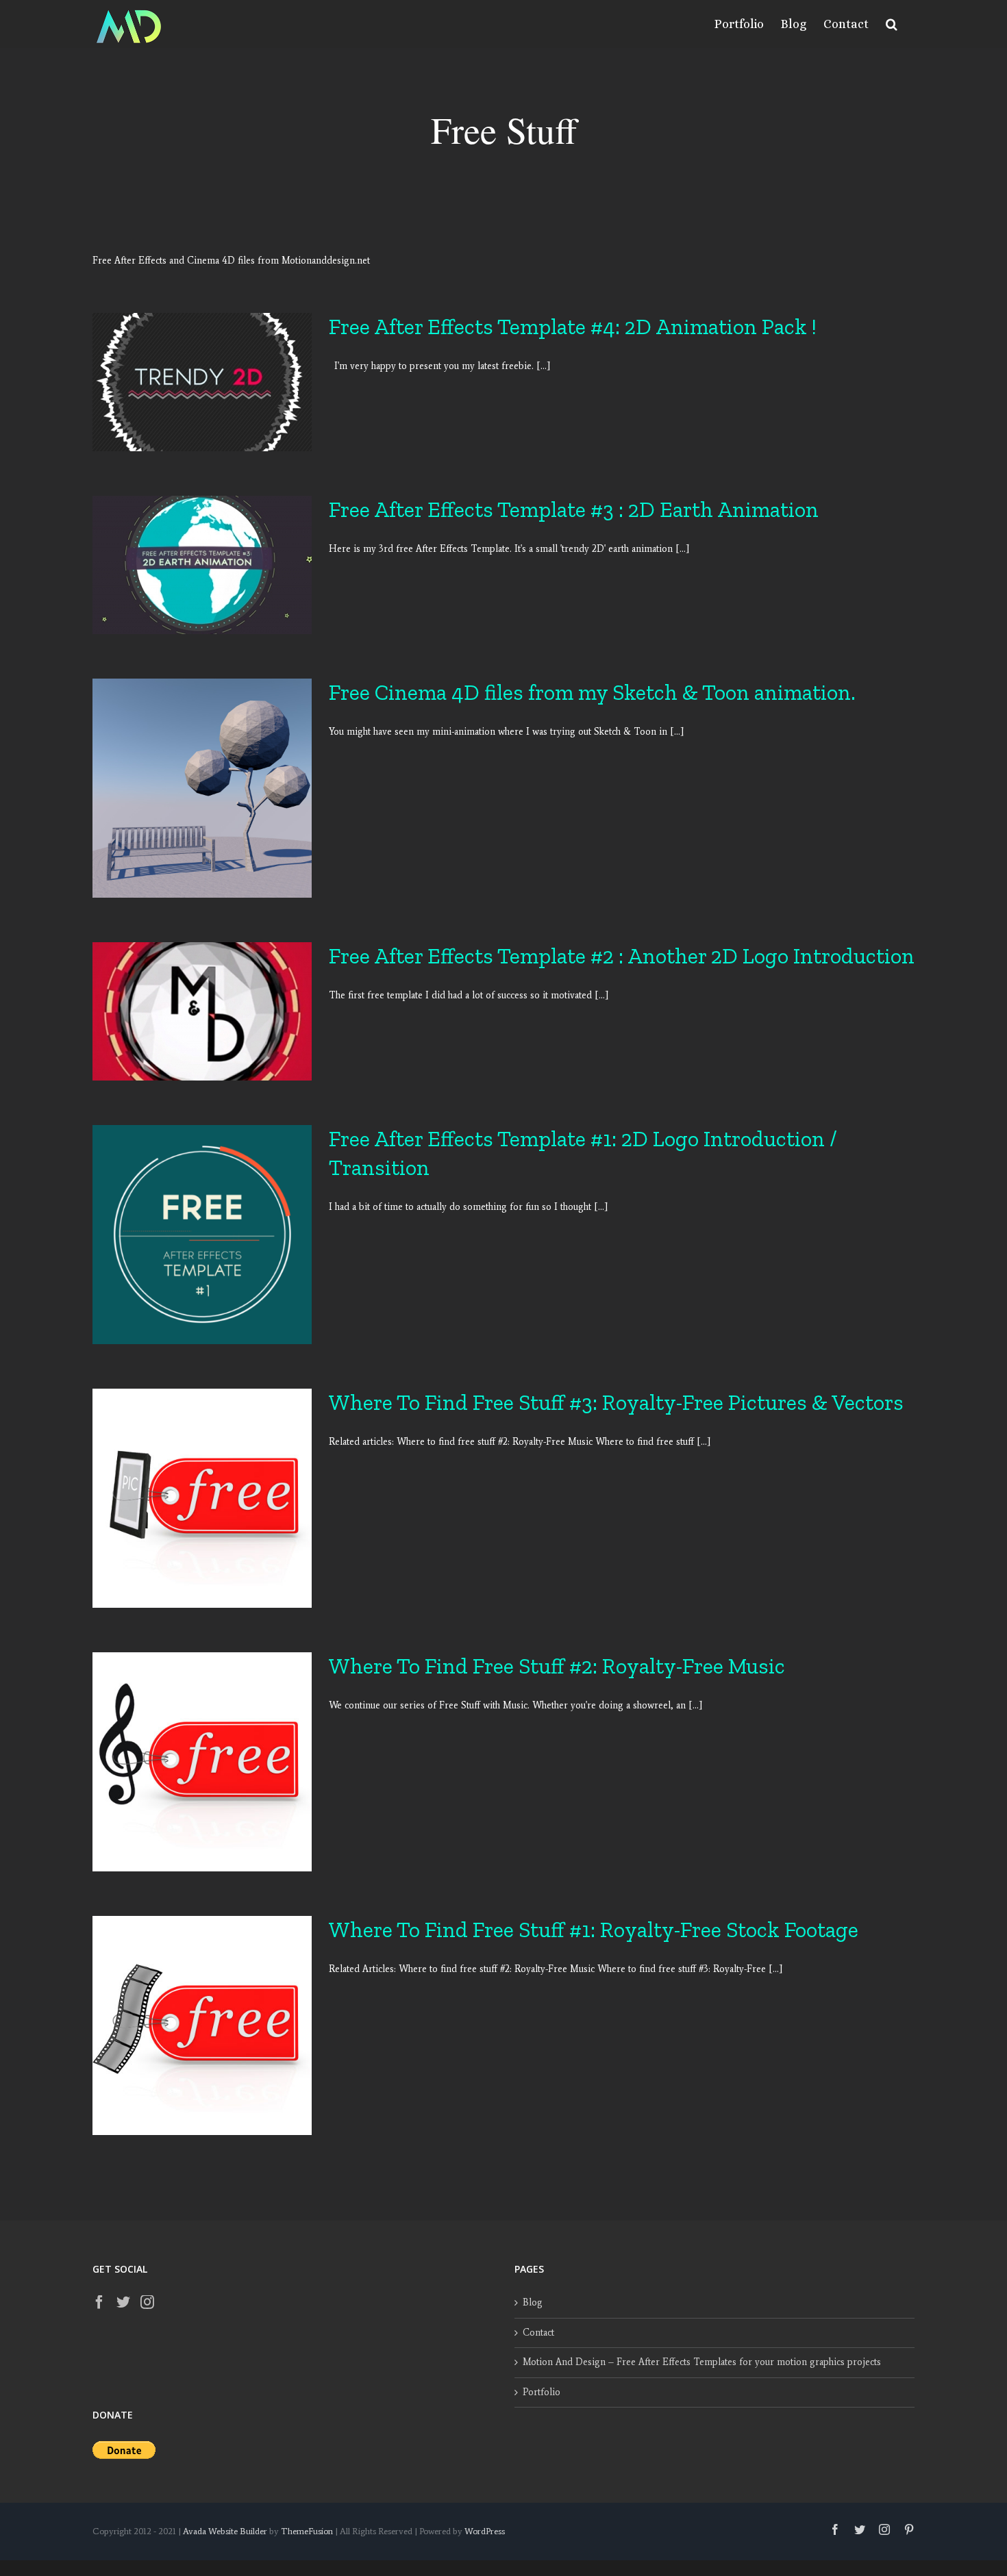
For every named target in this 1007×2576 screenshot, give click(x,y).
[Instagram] (147, 2302)
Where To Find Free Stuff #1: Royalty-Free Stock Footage (594, 1930)
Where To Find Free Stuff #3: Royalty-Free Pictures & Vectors (616, 1402)
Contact (538, 2333)
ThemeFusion (307, 2531)
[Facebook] (99, 2302)
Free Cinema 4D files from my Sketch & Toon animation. (592, 692)
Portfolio (542, 2392)
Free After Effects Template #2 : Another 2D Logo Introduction (622, 956)
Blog (533, 2302)
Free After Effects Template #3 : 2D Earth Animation (574, 509)
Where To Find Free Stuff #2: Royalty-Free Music (557, 1666)
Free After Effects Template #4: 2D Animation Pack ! (573, 327)
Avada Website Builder (225, 2531)
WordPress (485, 2531)
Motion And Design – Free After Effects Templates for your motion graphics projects (702, 2362)
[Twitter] (123, 2302)
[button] (892, 24)
